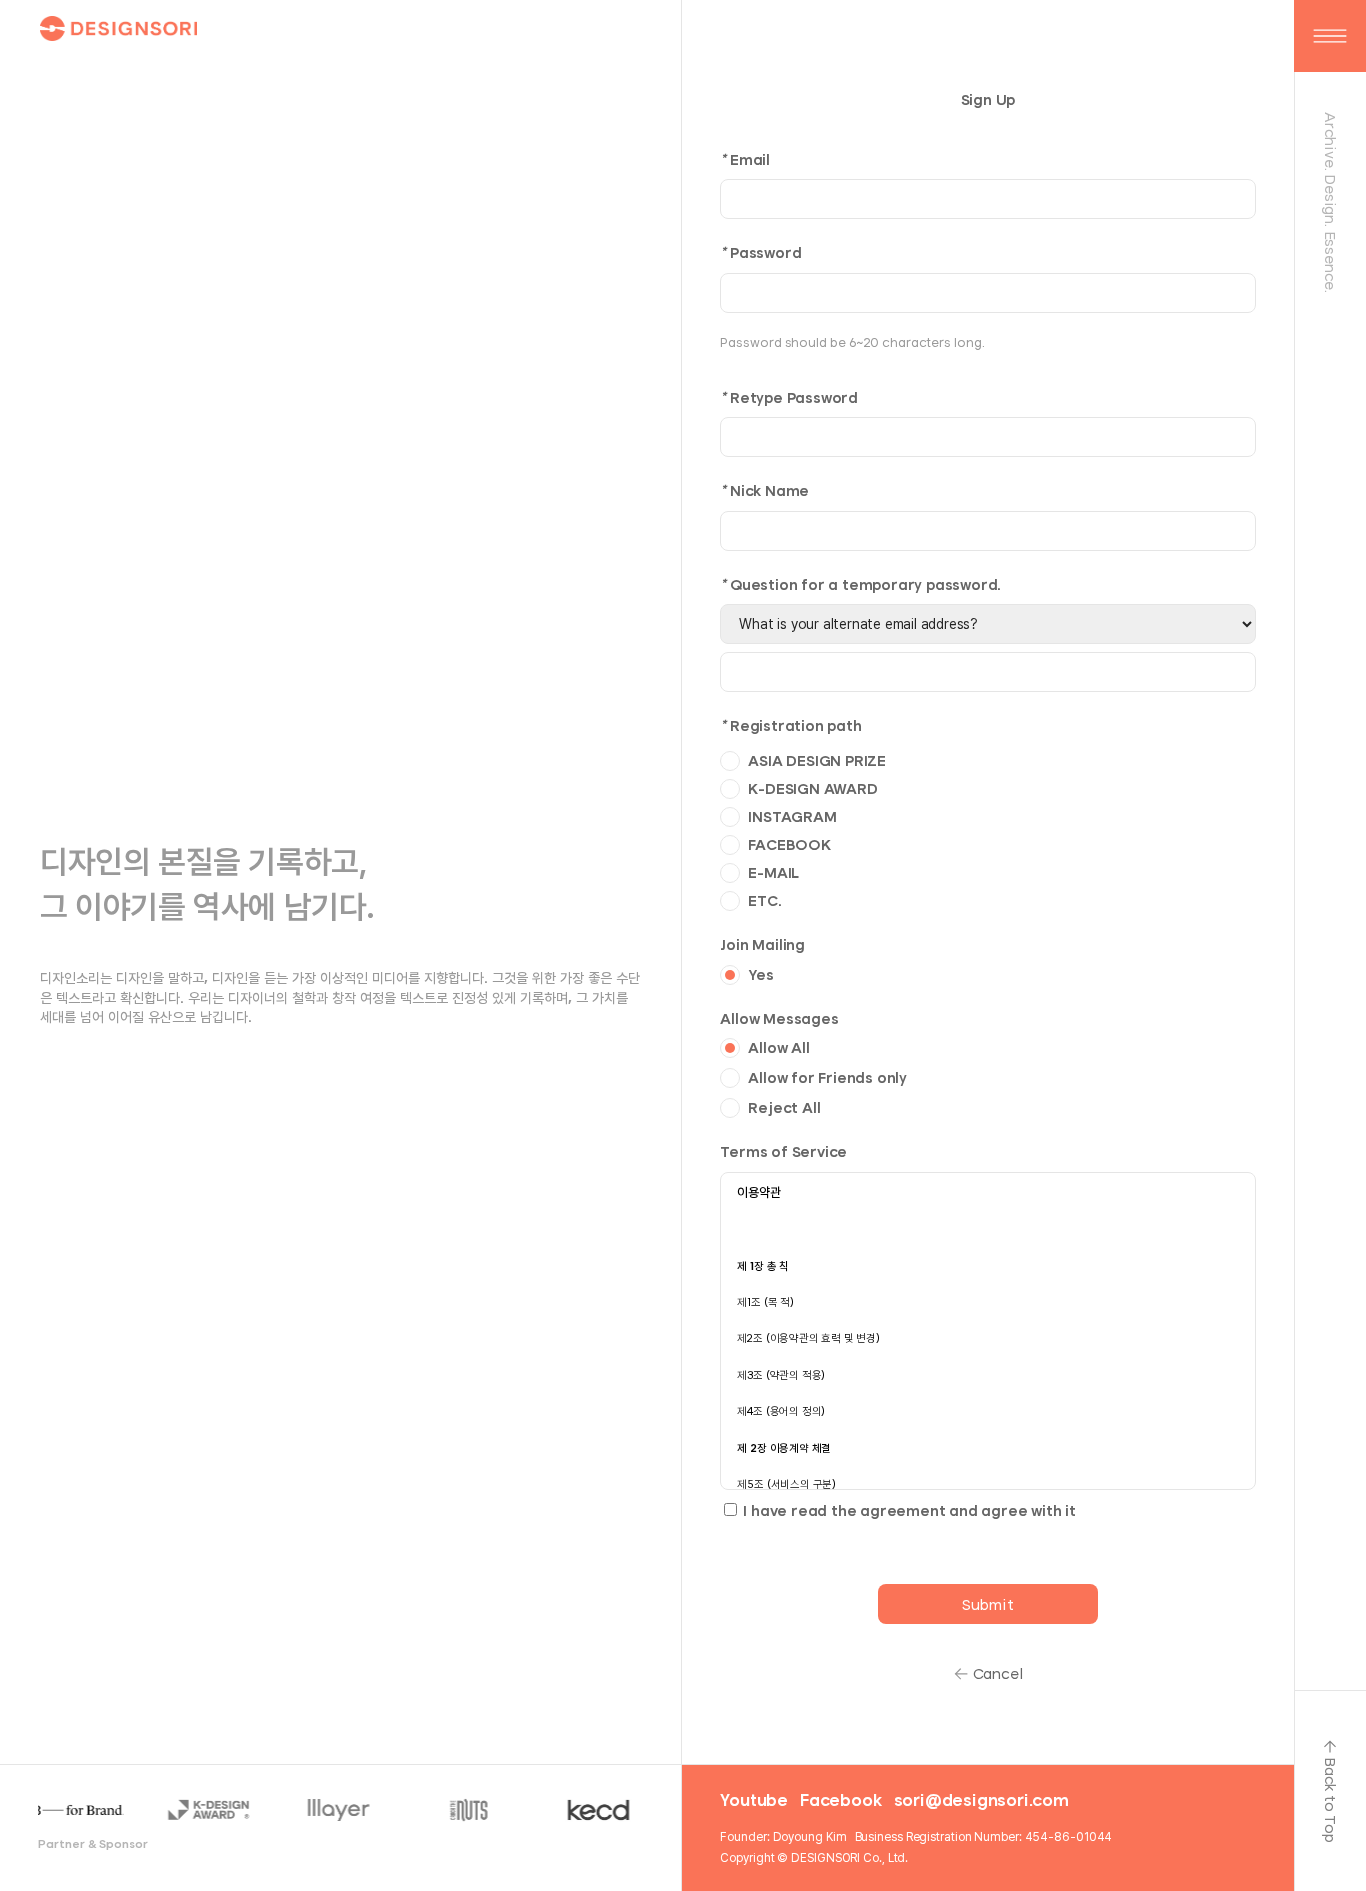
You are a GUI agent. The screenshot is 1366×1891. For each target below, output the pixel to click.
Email (745, 159)
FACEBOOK (789, 844)
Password (760, 252)
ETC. (764, 900)
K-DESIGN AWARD (812, 788)
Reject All (784, 1107)
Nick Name (764, 490)
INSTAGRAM (792, 816)
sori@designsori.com (981, 1800)
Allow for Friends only (827, 1077)
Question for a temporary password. (860, 584)
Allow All (778, 1047)
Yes (760, 974)
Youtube (754, 1800)
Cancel (998, 1673)
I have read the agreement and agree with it (909, 1510)
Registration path (790, 725)
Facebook (840, 1800)
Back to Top (1330, 1800)
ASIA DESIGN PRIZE (817, 760)
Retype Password (789, 397)
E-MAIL (773, 872)
